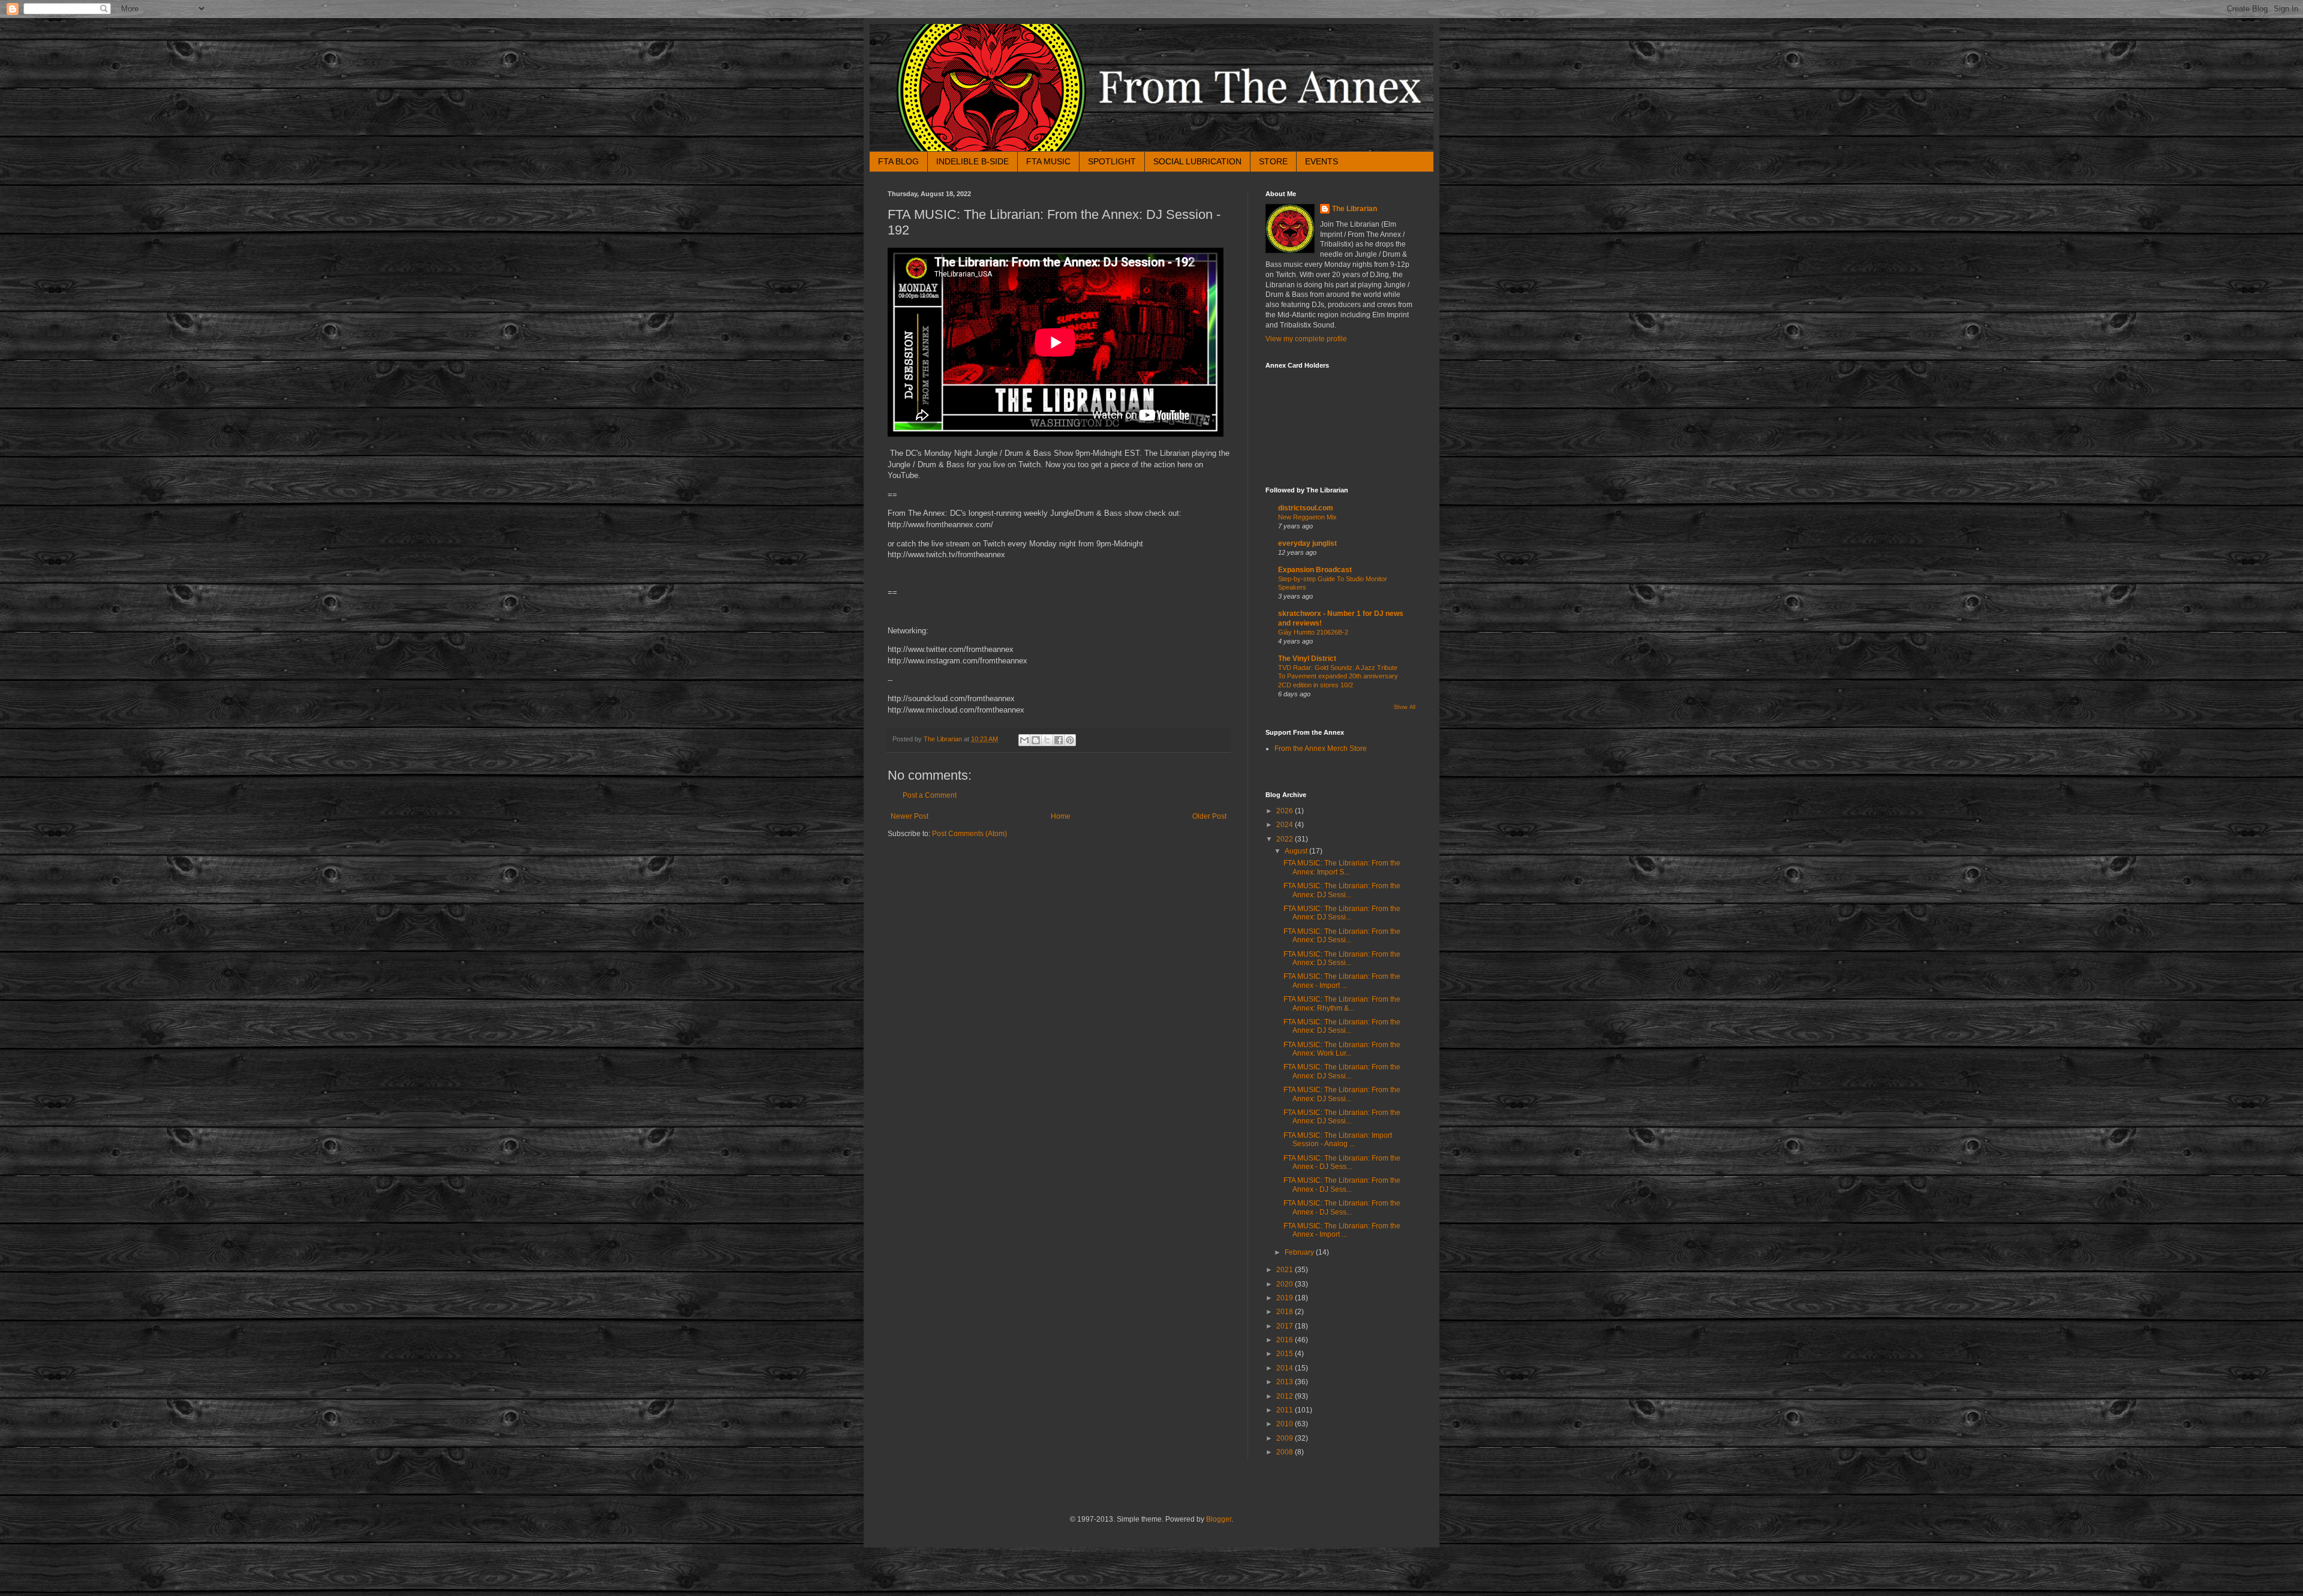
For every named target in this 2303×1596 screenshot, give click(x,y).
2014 (1286, 1368)
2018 (1286, 1312)
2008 (1286, 1452)
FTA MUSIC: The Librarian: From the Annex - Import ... (1342, 981)
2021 (1286, 1270)
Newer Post (910, 816)
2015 (1286, 1354)
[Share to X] (1047, 740)
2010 (1286, 1424)
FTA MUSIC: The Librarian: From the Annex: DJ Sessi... (1342, 890)
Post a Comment (930, 795)
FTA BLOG (898, 161)
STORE (1273, 161)
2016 (1286, 1340)
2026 (1286, 811)
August (1297, 851)
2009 (1286, 1438)
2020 (1286, 1284)
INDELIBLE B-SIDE (972, 161)
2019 (1286, 1298)
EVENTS (1322, 161)
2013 (1286, 1382)
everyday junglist (1307, 543)
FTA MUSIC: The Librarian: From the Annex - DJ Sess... (1342, 1162)
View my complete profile (1306, 339)
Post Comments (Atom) (969, 834)
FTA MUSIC (1048, 161)
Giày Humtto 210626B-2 (1313, 632)
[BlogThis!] (1036, 740)
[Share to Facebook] (1059, 740)
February (1300, 1252)
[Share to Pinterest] (1070, 740)
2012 (1286, 1396)
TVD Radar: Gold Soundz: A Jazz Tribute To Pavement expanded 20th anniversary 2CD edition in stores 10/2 (1338, 677)
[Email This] (1024, 740)
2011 (1286, 1410)
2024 (1286, 825)
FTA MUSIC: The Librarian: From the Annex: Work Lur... (1342, 1049)
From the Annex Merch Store (1321, 749)
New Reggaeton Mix (1307, 517)
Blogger (1219, 1519)
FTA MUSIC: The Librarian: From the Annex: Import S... (1342, 867)
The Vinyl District (1307, 659)
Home (1061, 816)
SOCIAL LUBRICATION (1197, 161)
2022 (1286, 839)
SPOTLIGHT (1112, 161)
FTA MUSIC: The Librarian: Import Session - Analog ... (1338, 1140)
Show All (1405, 707)
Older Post (1209, 816)
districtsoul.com (1306, 508)
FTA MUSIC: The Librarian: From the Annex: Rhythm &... (1342, 1003)
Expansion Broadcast (1315, 570)
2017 (1286, 1326)
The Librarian (1355, 209)
